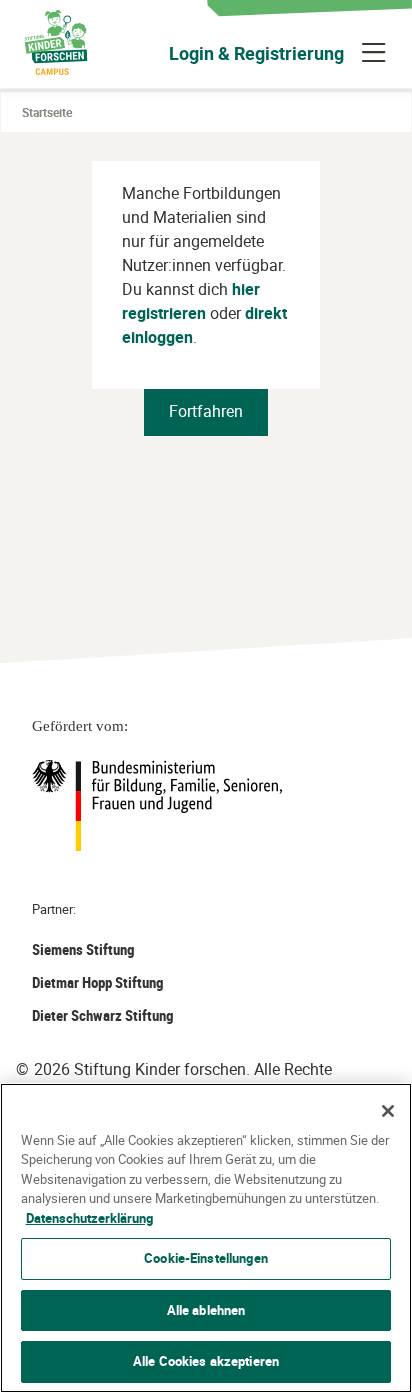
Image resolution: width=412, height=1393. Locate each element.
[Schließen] (388, 1111)
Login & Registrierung (256, 53)
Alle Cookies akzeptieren (206, 1361)
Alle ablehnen (206, 1310)
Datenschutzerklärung (89, 1218)
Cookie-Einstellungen (206, 1258)
